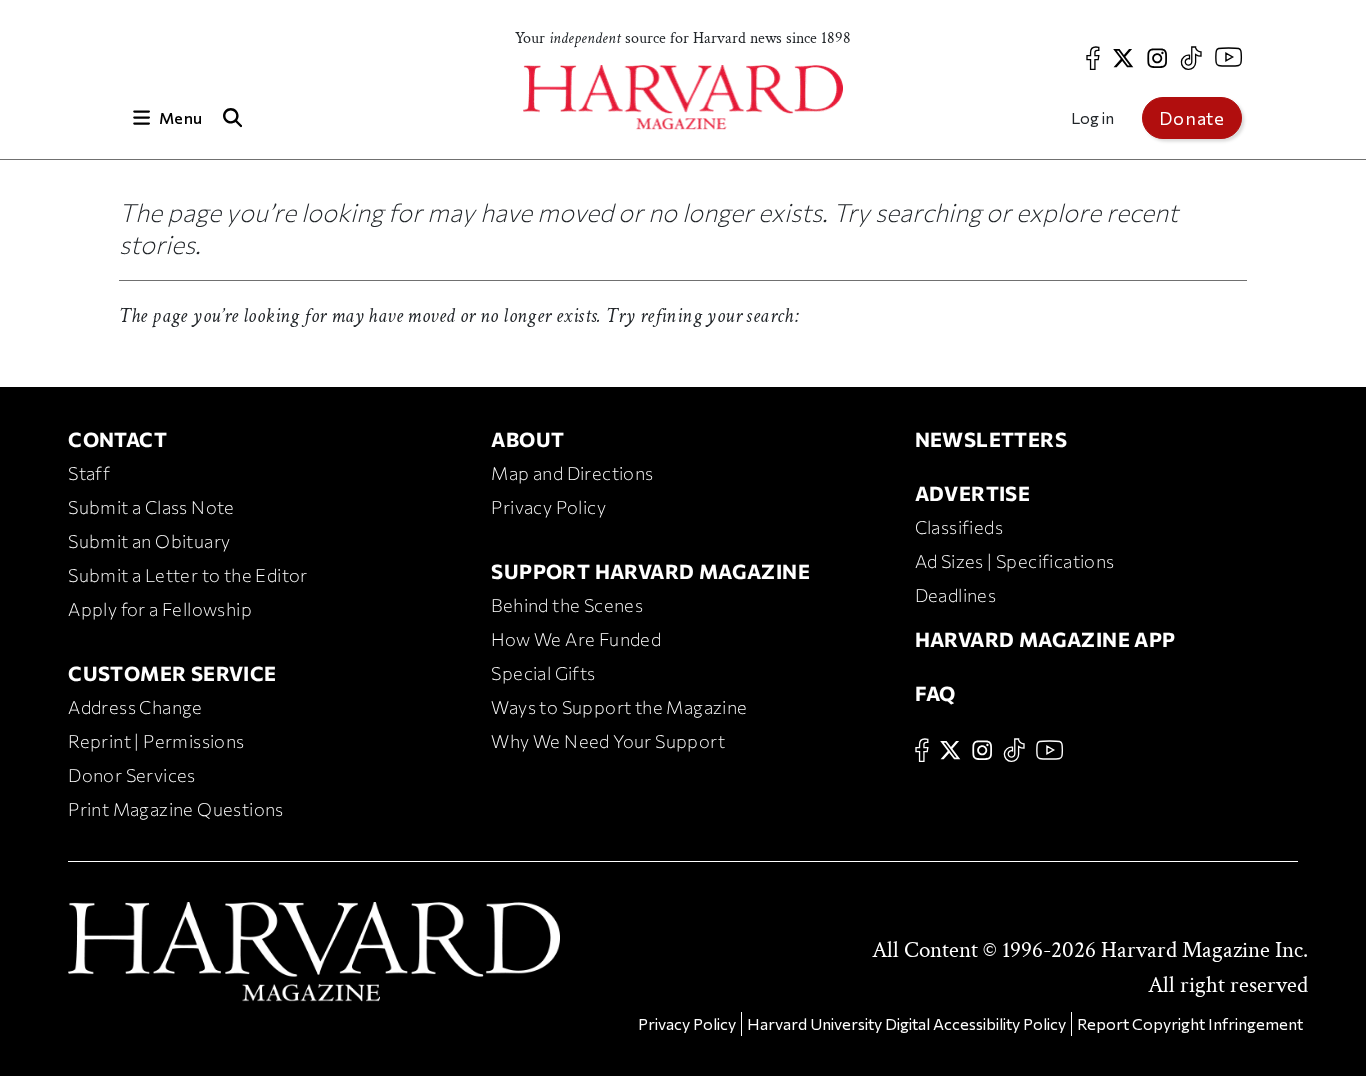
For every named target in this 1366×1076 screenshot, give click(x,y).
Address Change (135, 707)
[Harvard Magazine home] (683, 97)
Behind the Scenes (567, 605)
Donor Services (132, 775)
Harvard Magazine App (1045, 639)
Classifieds (959, 527)
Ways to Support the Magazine (619, 707)
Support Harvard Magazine (650, 571)
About (527, 439)
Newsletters (991, 439)
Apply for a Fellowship (160, 609)
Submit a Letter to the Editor (188, 575)
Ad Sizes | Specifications (1015, 561)
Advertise (973, 493)
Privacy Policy (548, 507)
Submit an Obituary (149, 541)
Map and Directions (572, 473)
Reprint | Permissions (156, 741)
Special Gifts (543, 673)
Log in (1092, 117)
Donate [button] (1192, 118)
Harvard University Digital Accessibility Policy (906, 1023)
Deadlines (956, 595)
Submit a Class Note (151, 507)
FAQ (935, 693)
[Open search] (232, 117)
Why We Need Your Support (608, 741)
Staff (89, 473)
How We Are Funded (576, 639)
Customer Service (172, 673)
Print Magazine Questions (176, 809)
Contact (117, 439)
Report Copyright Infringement (1190, 1023)
